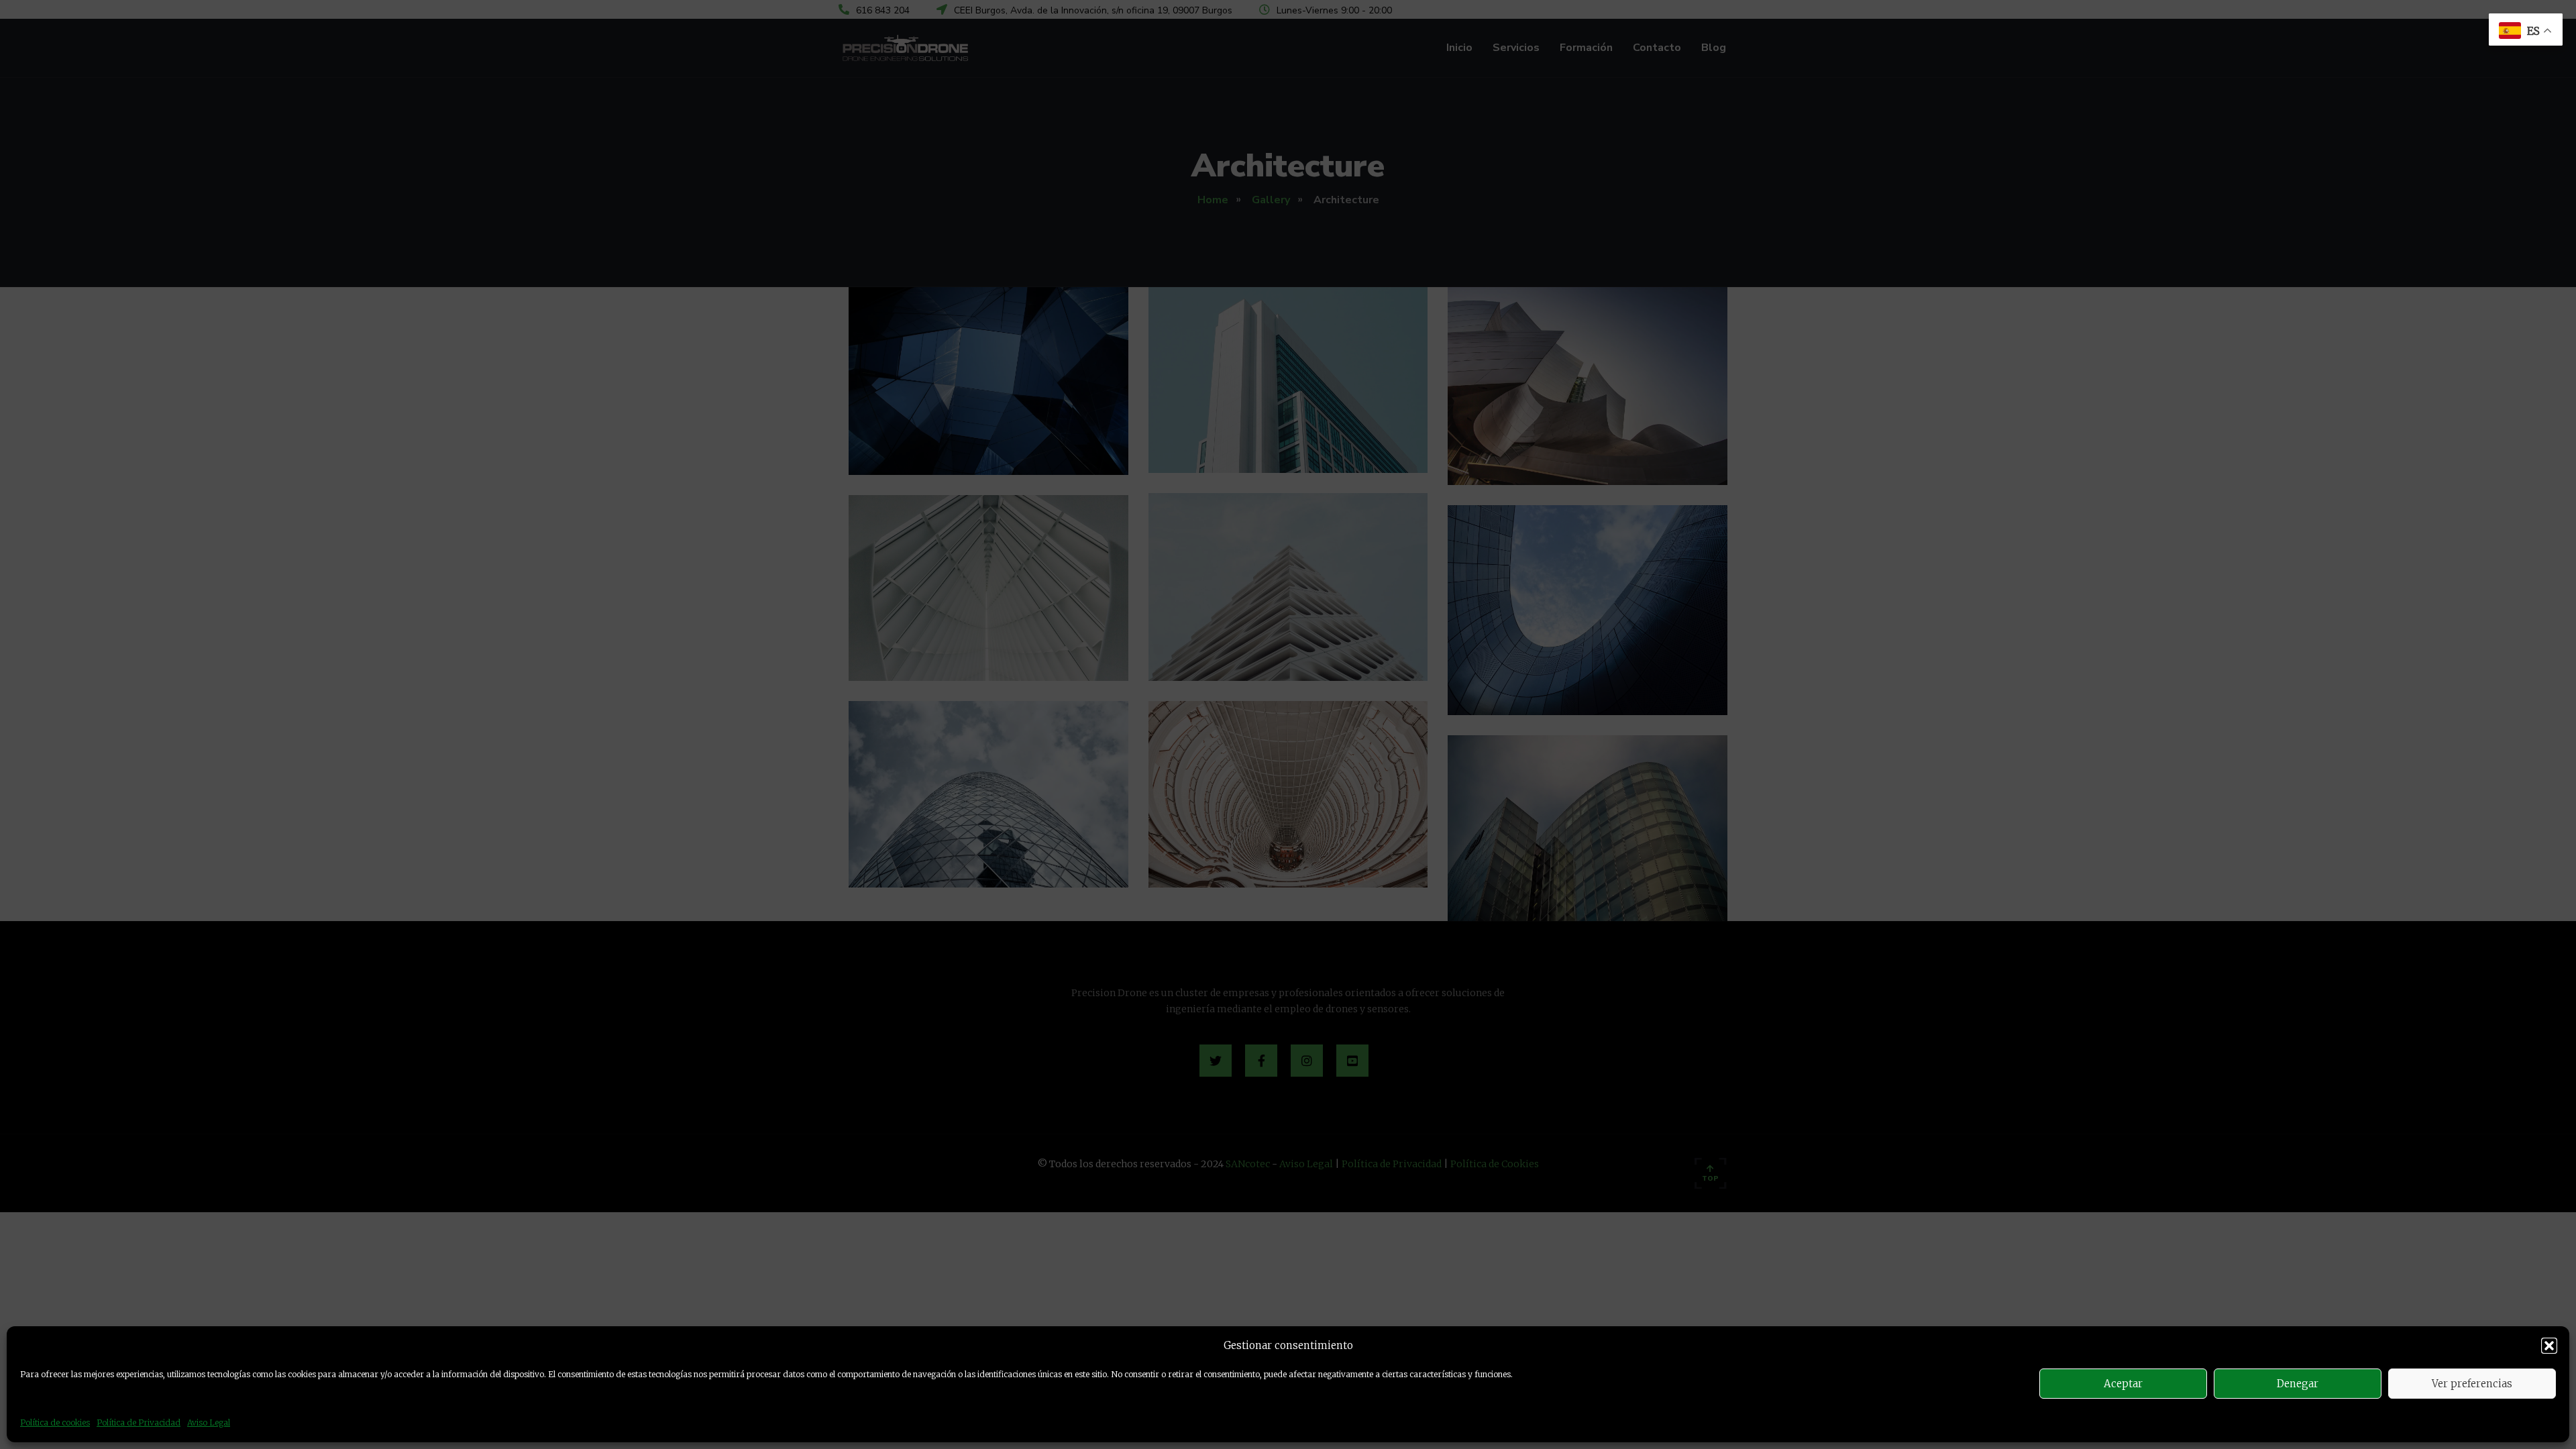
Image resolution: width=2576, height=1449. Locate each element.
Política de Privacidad (139, 1423)
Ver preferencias (2472, 1384)
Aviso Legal (209, 1423)
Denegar (2298, 1384)
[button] (2549, 1346)
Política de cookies (55, 1423)
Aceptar (2123, 1384)
